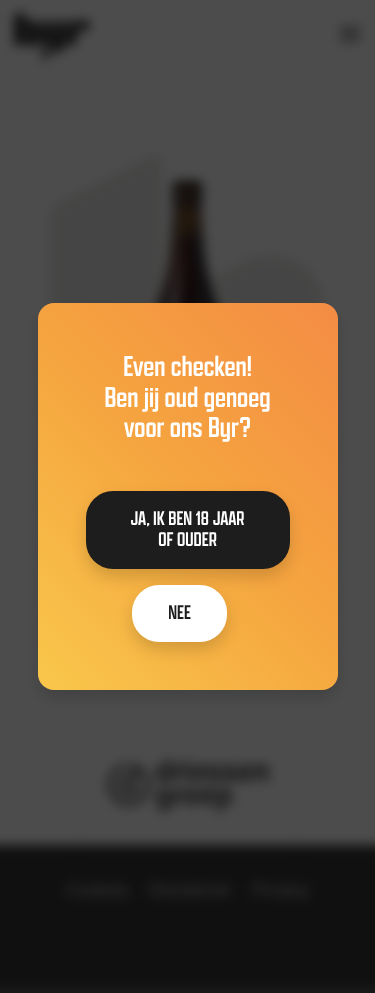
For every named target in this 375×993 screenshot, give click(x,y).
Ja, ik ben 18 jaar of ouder (188, 529)
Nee (179, 613)
